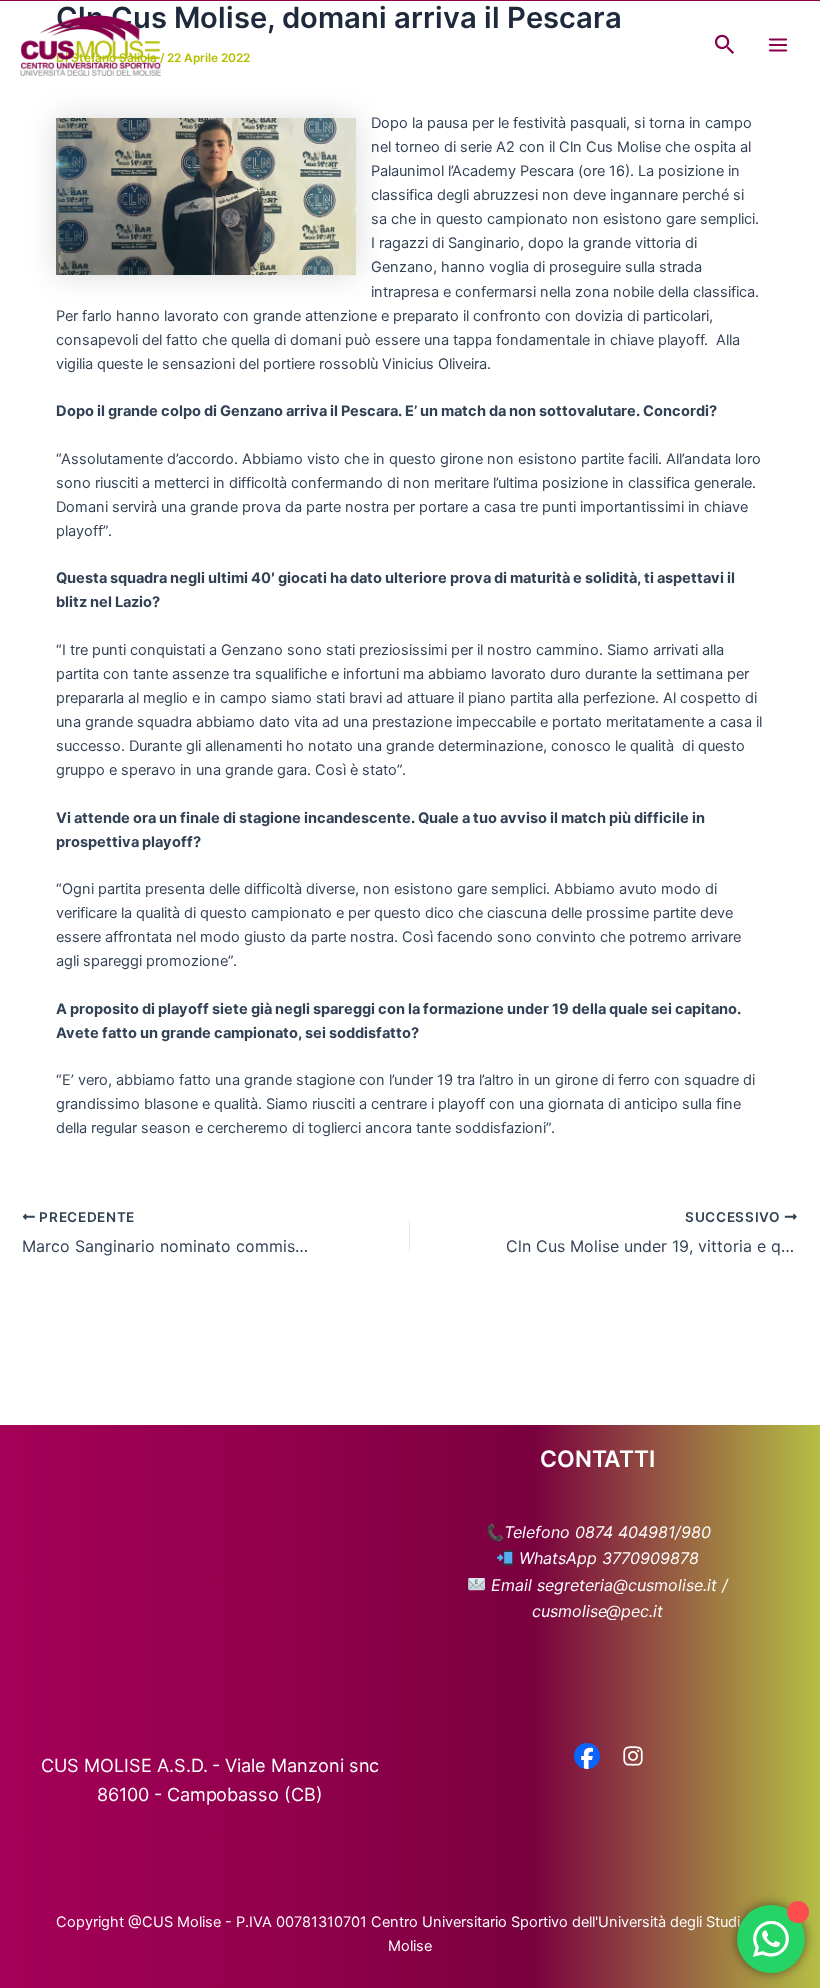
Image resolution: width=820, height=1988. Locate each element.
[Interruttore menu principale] (778, 45)
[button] (725, 45)
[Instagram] (633, 1758)
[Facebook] (587, 1758)
